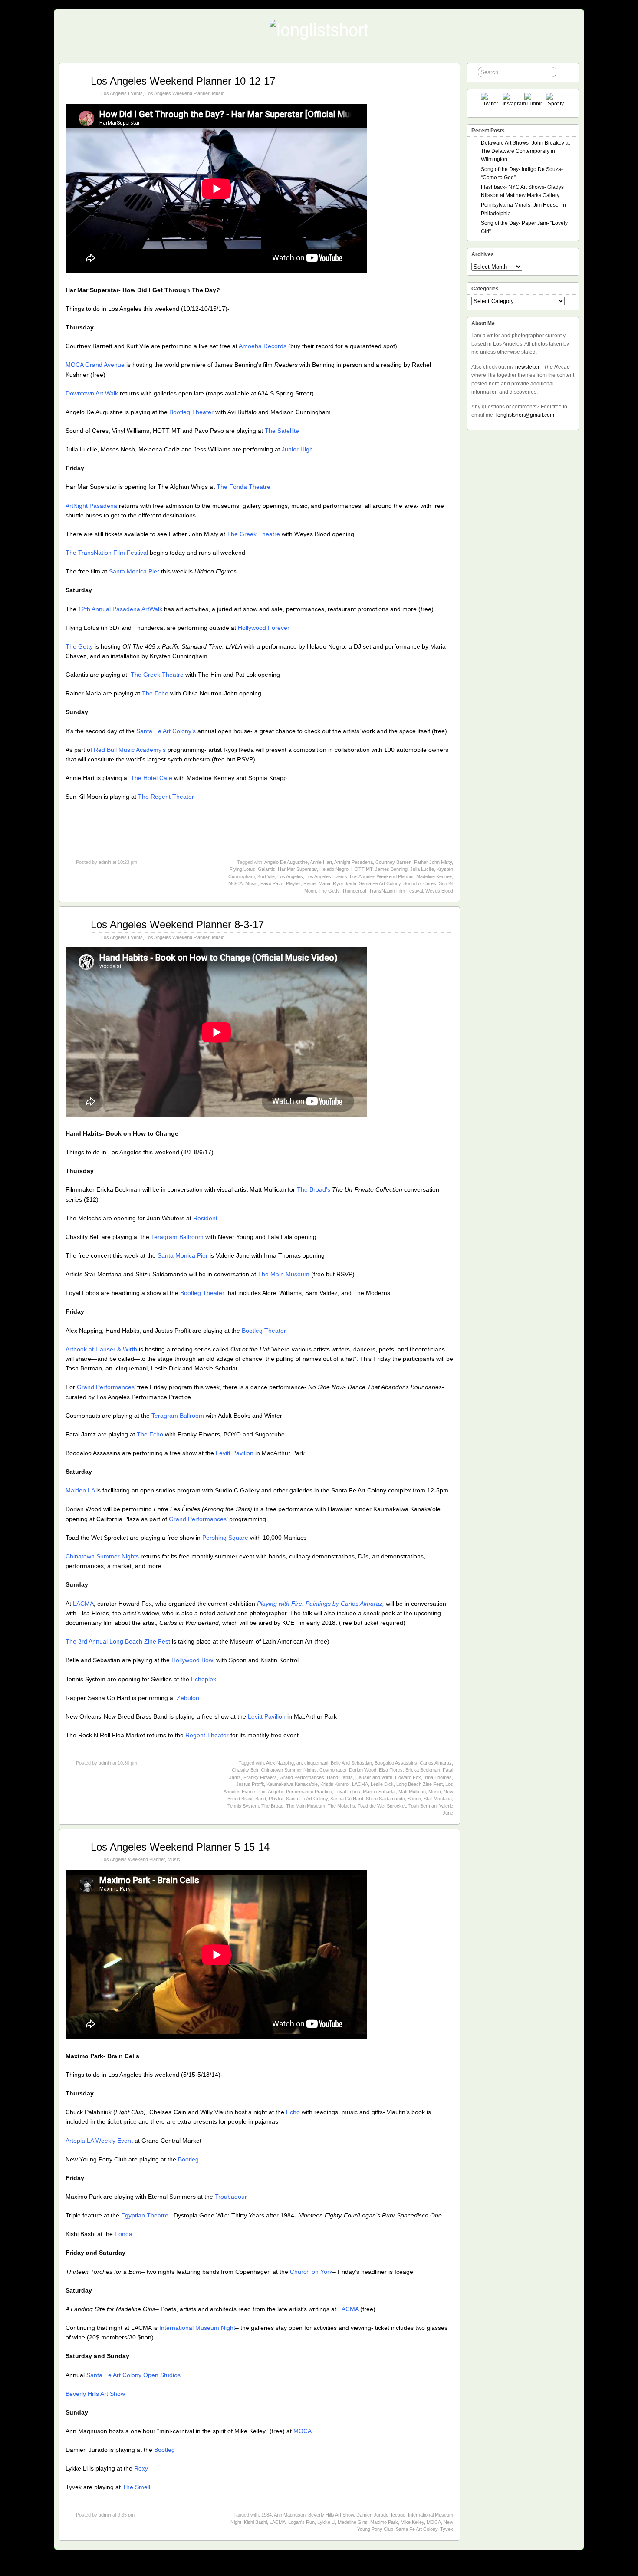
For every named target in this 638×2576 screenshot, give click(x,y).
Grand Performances (302, 1777)
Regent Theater (207, 1735)
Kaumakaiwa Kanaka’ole (292, 1784)
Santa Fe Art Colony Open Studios (133, 2375)
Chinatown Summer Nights (102, 1556)
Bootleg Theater (191, 412)
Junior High (297, 449)
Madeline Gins (353, 2522)
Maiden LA (80, 1490)
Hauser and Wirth (374, 1777)
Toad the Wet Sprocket (382, 1806)
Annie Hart (321, 862)
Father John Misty (433, 862)
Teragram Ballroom (177, 1237)
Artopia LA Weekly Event (99, 2141)
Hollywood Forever (264, 628)
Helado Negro (334, 869)
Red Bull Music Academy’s (130, 750)
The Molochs (341, 1806)
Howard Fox (408, 1777)
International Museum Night (197, 2328)
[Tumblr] (534, 103)
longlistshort (327, 2567)
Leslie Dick (382, 1784)
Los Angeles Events (122, 93)
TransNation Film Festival (396, 891)
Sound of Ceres (420, 883)
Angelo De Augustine (286, 862)
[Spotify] (556, 103)
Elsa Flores (391, 1770)
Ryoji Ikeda (345, 883)
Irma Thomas (438, 1777)
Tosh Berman (423, 1806)
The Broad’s (314, 1189)
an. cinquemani (312, 1763)
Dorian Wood (363, 1770)
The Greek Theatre (253, 534)
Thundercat (354, 891)
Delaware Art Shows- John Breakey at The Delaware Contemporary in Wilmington (525, 151)
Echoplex (204, 1679)
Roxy (141, 2468)
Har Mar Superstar (297, 869)
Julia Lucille (422, 869)
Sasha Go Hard (347, 1799)
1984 (266, 2515)
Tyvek (447, 2529)
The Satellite (282, 431)
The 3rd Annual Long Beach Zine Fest (118, 1641)
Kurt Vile (266, 876)
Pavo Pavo (272, 883)
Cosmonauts (333, 1770)
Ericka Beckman (423, 1770)
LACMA (83, 1604)
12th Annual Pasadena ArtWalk (120, 609)
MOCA (235, 883)
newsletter (527, 367)
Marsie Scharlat (379, 1792)
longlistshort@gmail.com (525, 415)
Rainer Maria (317, 883)
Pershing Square (225, 1538)
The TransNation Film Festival (107, 553)
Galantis (266, 869)
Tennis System (243, 1806)
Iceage (398, 2515)
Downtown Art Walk (92, 393)
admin (105, 862)
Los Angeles (290, 876)
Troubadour (231, 2197)
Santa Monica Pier (134, 571)
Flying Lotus (242, 869)
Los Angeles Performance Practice (296, 1792)
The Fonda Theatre (243, 487)
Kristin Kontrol (335, 1784)
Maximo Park (384, 2522)
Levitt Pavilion (235, 1453)
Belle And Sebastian (351, 1763)
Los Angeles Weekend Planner (177, 93)
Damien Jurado (372, 2515)
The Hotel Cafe (151, 778)
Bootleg (188, 2159)
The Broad (272, 1806)
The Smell (136, 2487)
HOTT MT (362, 869)
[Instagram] (512, 103)
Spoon (414, 1799)
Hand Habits (340, 1777)
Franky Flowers (260, 1777)
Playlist (293, 883)
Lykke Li (326, 2522)
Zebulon (188, 1698)
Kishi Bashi (255, 2522)
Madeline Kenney (434, 876)
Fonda (123, 2234)
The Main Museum (284, 1274)
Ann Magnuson (290, 2515)
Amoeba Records (263, 346)
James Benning (391, 869)
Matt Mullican (412, 1792)
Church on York (310, 2272)
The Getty (79, 646)
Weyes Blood (439, 891)
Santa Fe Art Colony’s (166, 731)
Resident (205, 1218)
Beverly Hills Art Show (95, 2394)
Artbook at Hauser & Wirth (101, 1349)
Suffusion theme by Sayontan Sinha (541, 2567)
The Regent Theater (166, 797)
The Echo (155, 693)
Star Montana (438, 1799)
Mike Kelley (412, 2522)
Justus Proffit (250, 1784)
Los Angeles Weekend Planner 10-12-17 (183, 81)
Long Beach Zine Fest (419, 1784)
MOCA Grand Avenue (95, 365)
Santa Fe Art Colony (380, 883)
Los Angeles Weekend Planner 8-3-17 (177, 924)
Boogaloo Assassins (396, 1763)
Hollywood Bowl (193, 1660)
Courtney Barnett (393, 862)
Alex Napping (280, 1763)
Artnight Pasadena (354, 862)
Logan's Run (301, 2522)
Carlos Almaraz (436, 1763)
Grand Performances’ (106, 1387)
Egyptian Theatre (145, 2215)
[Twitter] (491, 103)
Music (218, 93)
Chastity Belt (245, 1770)
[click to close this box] (573, 131)
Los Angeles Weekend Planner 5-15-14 (180, 1847)
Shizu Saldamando (385, 1799)
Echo (293, 2112)
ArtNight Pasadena (91, 506)
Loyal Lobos (347, 1792)
